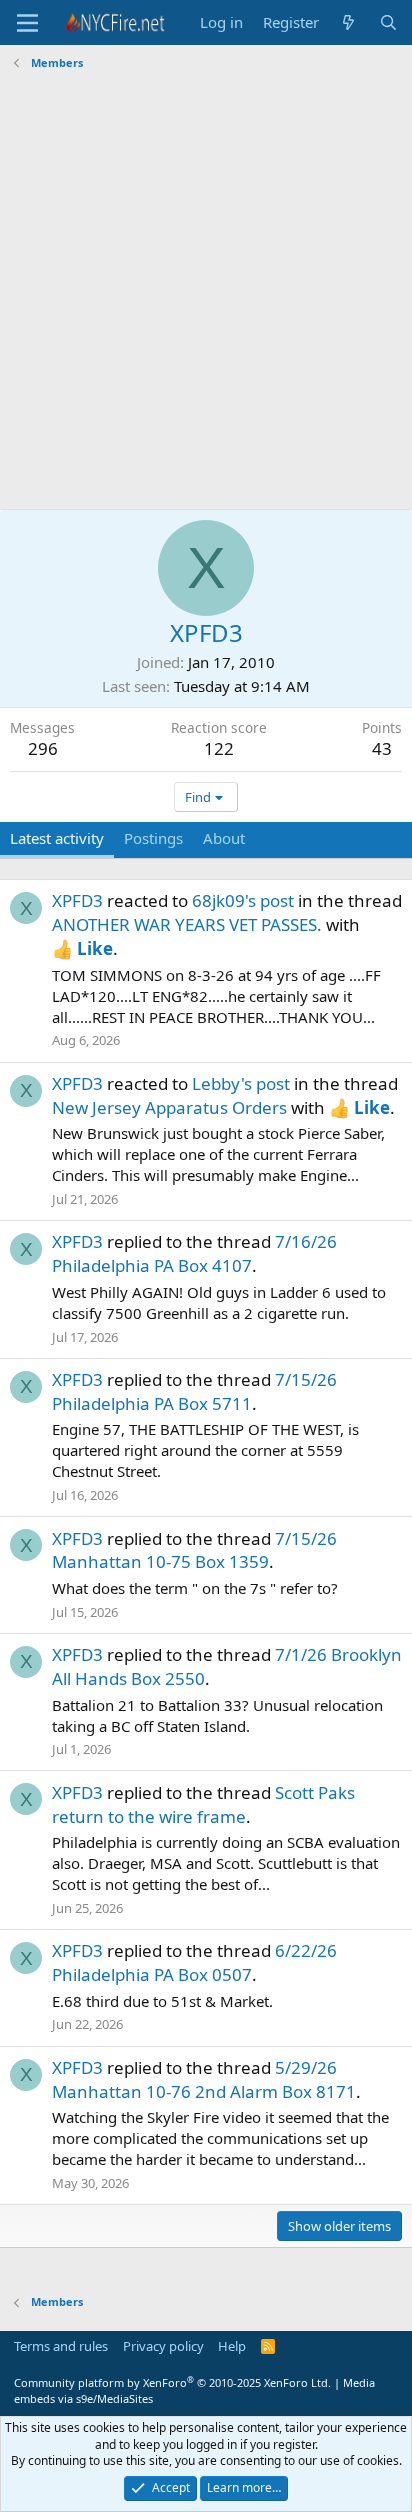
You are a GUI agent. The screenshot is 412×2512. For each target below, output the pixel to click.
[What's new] (348, 22)
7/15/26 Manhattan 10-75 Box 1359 (194, 1550)
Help (232, 2346)
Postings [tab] (153, 838)
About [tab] (224, 838)
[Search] (388, 22)
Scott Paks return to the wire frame (203, 1804)
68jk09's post (243, 900)
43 (382, 748)
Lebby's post (241, 1083)
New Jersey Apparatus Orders (169, 1107)
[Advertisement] (206, 293)
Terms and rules (61, 2346)
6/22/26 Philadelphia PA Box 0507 (194, 1962)
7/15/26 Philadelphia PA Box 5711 (194, 1391)
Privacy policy (163, 2346)
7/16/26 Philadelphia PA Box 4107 (194, 1253)
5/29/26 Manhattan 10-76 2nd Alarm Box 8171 (204, 2079)
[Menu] (27, 23)
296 (43, 748)
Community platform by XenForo (172, 2382)
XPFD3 (77, 900)
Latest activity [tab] (57, 838)
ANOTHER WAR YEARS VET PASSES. (187, 924)
